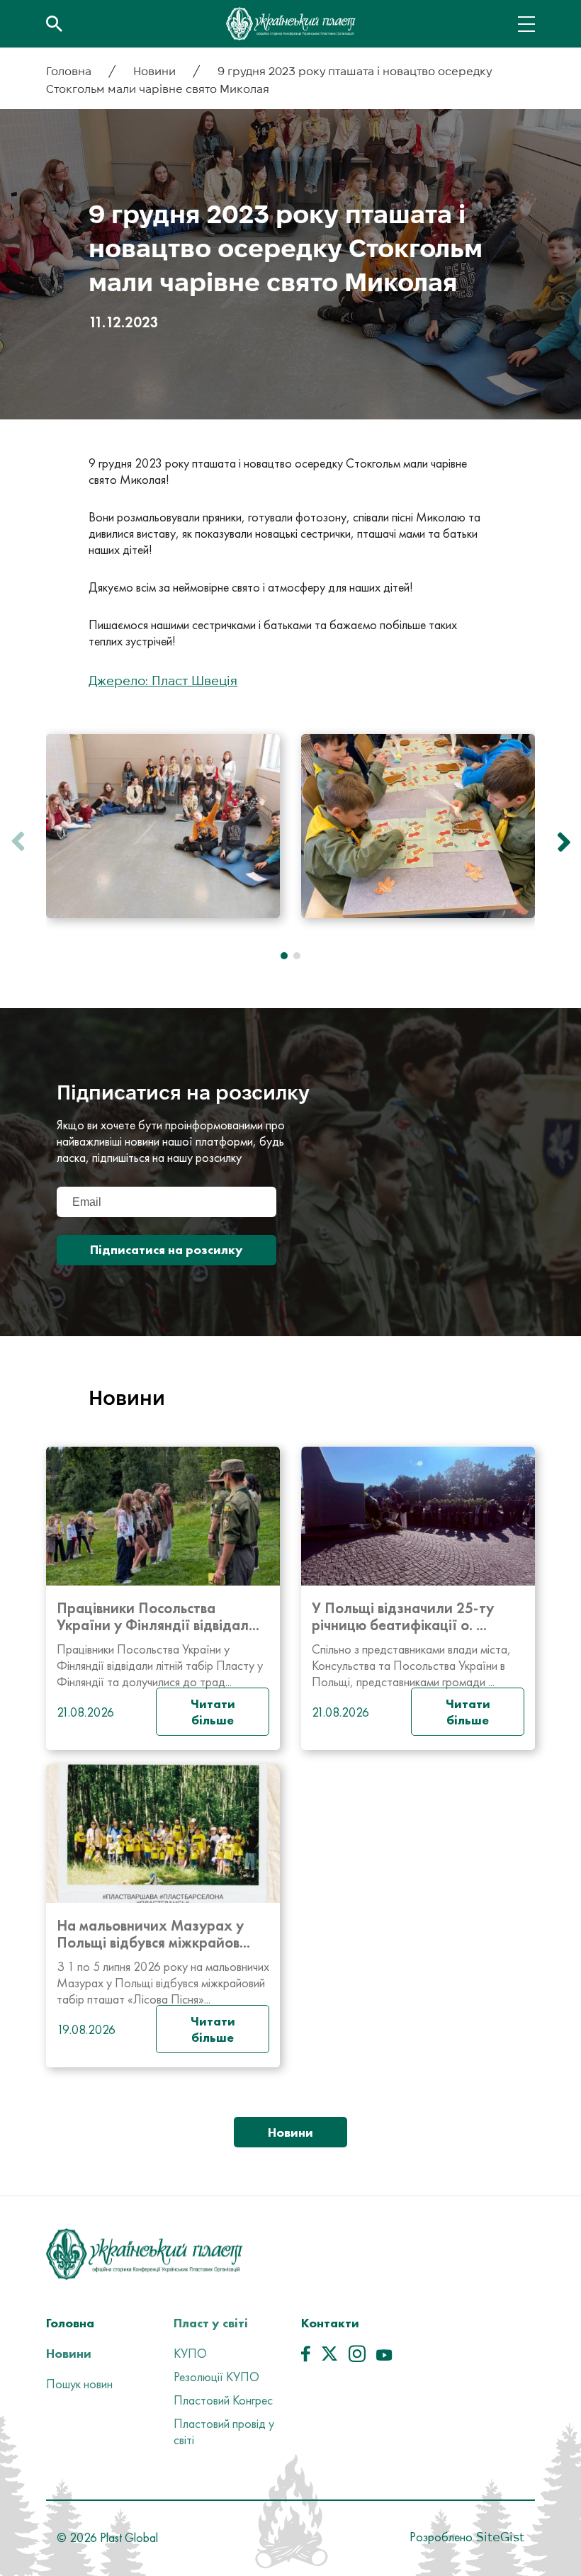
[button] (560, 842)
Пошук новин (79, 2384)
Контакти (330, 2323)
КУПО (190, 2353)
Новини (156, 71)
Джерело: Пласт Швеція (163, 680)
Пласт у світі (211, 2323)
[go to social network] (306, 2357)
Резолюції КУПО (216, 2377)
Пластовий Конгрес (223, 2400)
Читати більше (213, 1712)
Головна (70, 71)
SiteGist (498, 2537)
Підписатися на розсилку (167, 1249)
